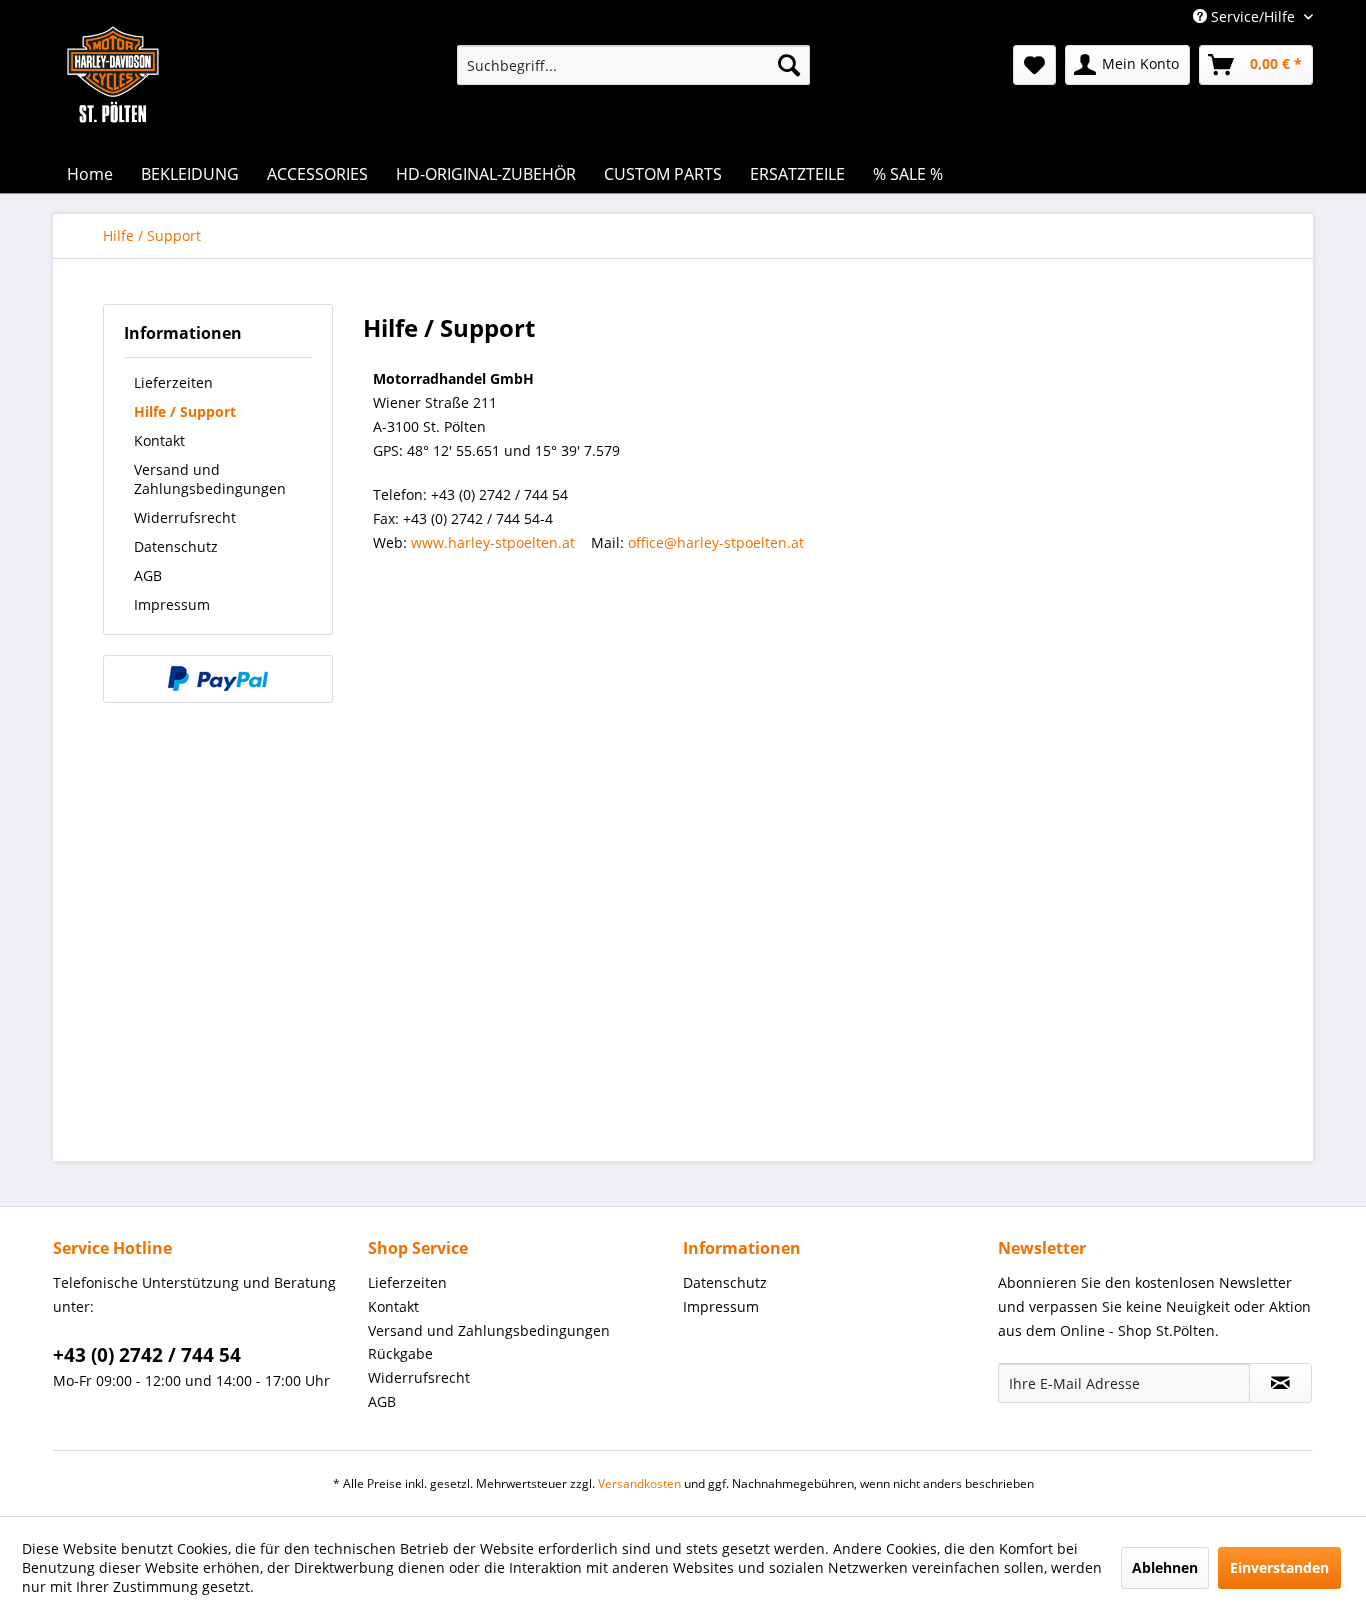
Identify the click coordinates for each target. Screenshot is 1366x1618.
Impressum (172, 604)
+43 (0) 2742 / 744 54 (147, 1355)
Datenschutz (176, 546)
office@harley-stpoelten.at (716, 542)
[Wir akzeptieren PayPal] (218, 679)
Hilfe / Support (185, 411)
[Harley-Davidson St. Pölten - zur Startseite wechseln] (113, 115)
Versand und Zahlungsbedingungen (210, 479)
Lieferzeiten (173, 382)
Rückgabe (400, 1353)
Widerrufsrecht (185, 517)
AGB (148, 575)
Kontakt (159, 440)
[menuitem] (633, 65)
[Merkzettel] (1034, 65)
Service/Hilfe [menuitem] (1253, 16)
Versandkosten (639, 1483)
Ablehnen (1165, 1567)
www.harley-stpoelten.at (493, 542)
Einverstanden (1279, 1567)
